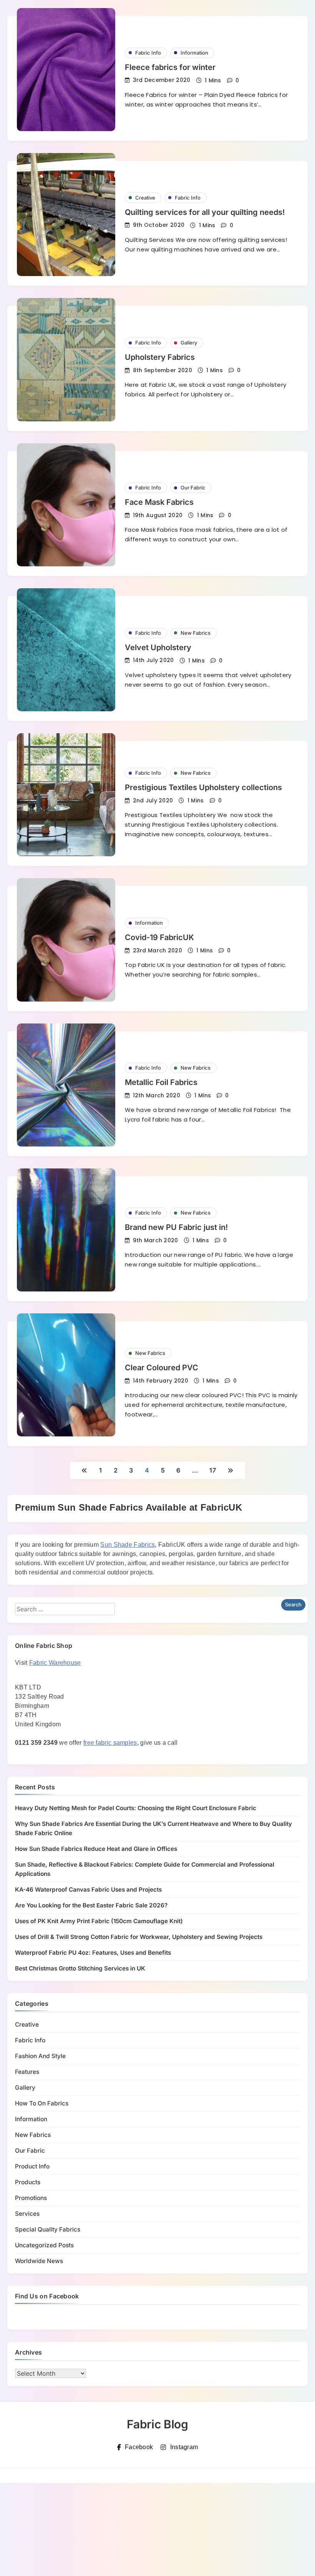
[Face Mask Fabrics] (66, 505)
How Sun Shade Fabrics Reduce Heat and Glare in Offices (96, 1849)
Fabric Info (148, 53)
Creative (145, 198)
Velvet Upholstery (158, 647)
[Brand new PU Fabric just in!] (66, 1230)
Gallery (189, 343)
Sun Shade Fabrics (128, 1545)
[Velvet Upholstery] (66, 650)
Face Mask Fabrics (159, 502)
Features (27, 2072)
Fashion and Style (40, 2056)
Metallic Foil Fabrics (161, 1082)
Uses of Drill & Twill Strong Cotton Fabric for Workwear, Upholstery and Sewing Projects (139, 1937)
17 (213, 1470)
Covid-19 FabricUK (159, 937)
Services (27, 2214)
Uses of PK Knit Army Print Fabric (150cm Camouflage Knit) (99, 1921)
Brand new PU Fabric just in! (176, 1227)
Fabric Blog (157, 2424)
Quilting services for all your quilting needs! (205, 212)
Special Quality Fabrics (48, 2229)
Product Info (32, 2166)
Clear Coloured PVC (162, 1368)
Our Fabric (193, 488)
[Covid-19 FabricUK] (66, 940)
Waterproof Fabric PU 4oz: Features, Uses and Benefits (93, 1953)
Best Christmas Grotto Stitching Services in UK (80, 1968)
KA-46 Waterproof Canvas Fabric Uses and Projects (88, 1890)
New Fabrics (196, 633)
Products (28, 2182)
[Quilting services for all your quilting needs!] (66, 215)
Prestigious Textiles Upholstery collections (203, 787)
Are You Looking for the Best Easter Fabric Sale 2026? (91, 1905)
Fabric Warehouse (55, 1663)
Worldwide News (39, 2261)
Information (194, 53)
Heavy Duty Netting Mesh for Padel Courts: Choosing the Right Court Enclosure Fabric (136, 1808)
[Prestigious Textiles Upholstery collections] (66, 795)
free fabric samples (110, 1743)
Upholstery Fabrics (160, 357)
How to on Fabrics (42, 2103)
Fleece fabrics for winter (170, 67)
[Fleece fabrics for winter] (66, 70)
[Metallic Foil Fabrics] (66, 1085)
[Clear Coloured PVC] (66, 1375)
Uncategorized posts (44, 2245)
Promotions (31, 2198)
